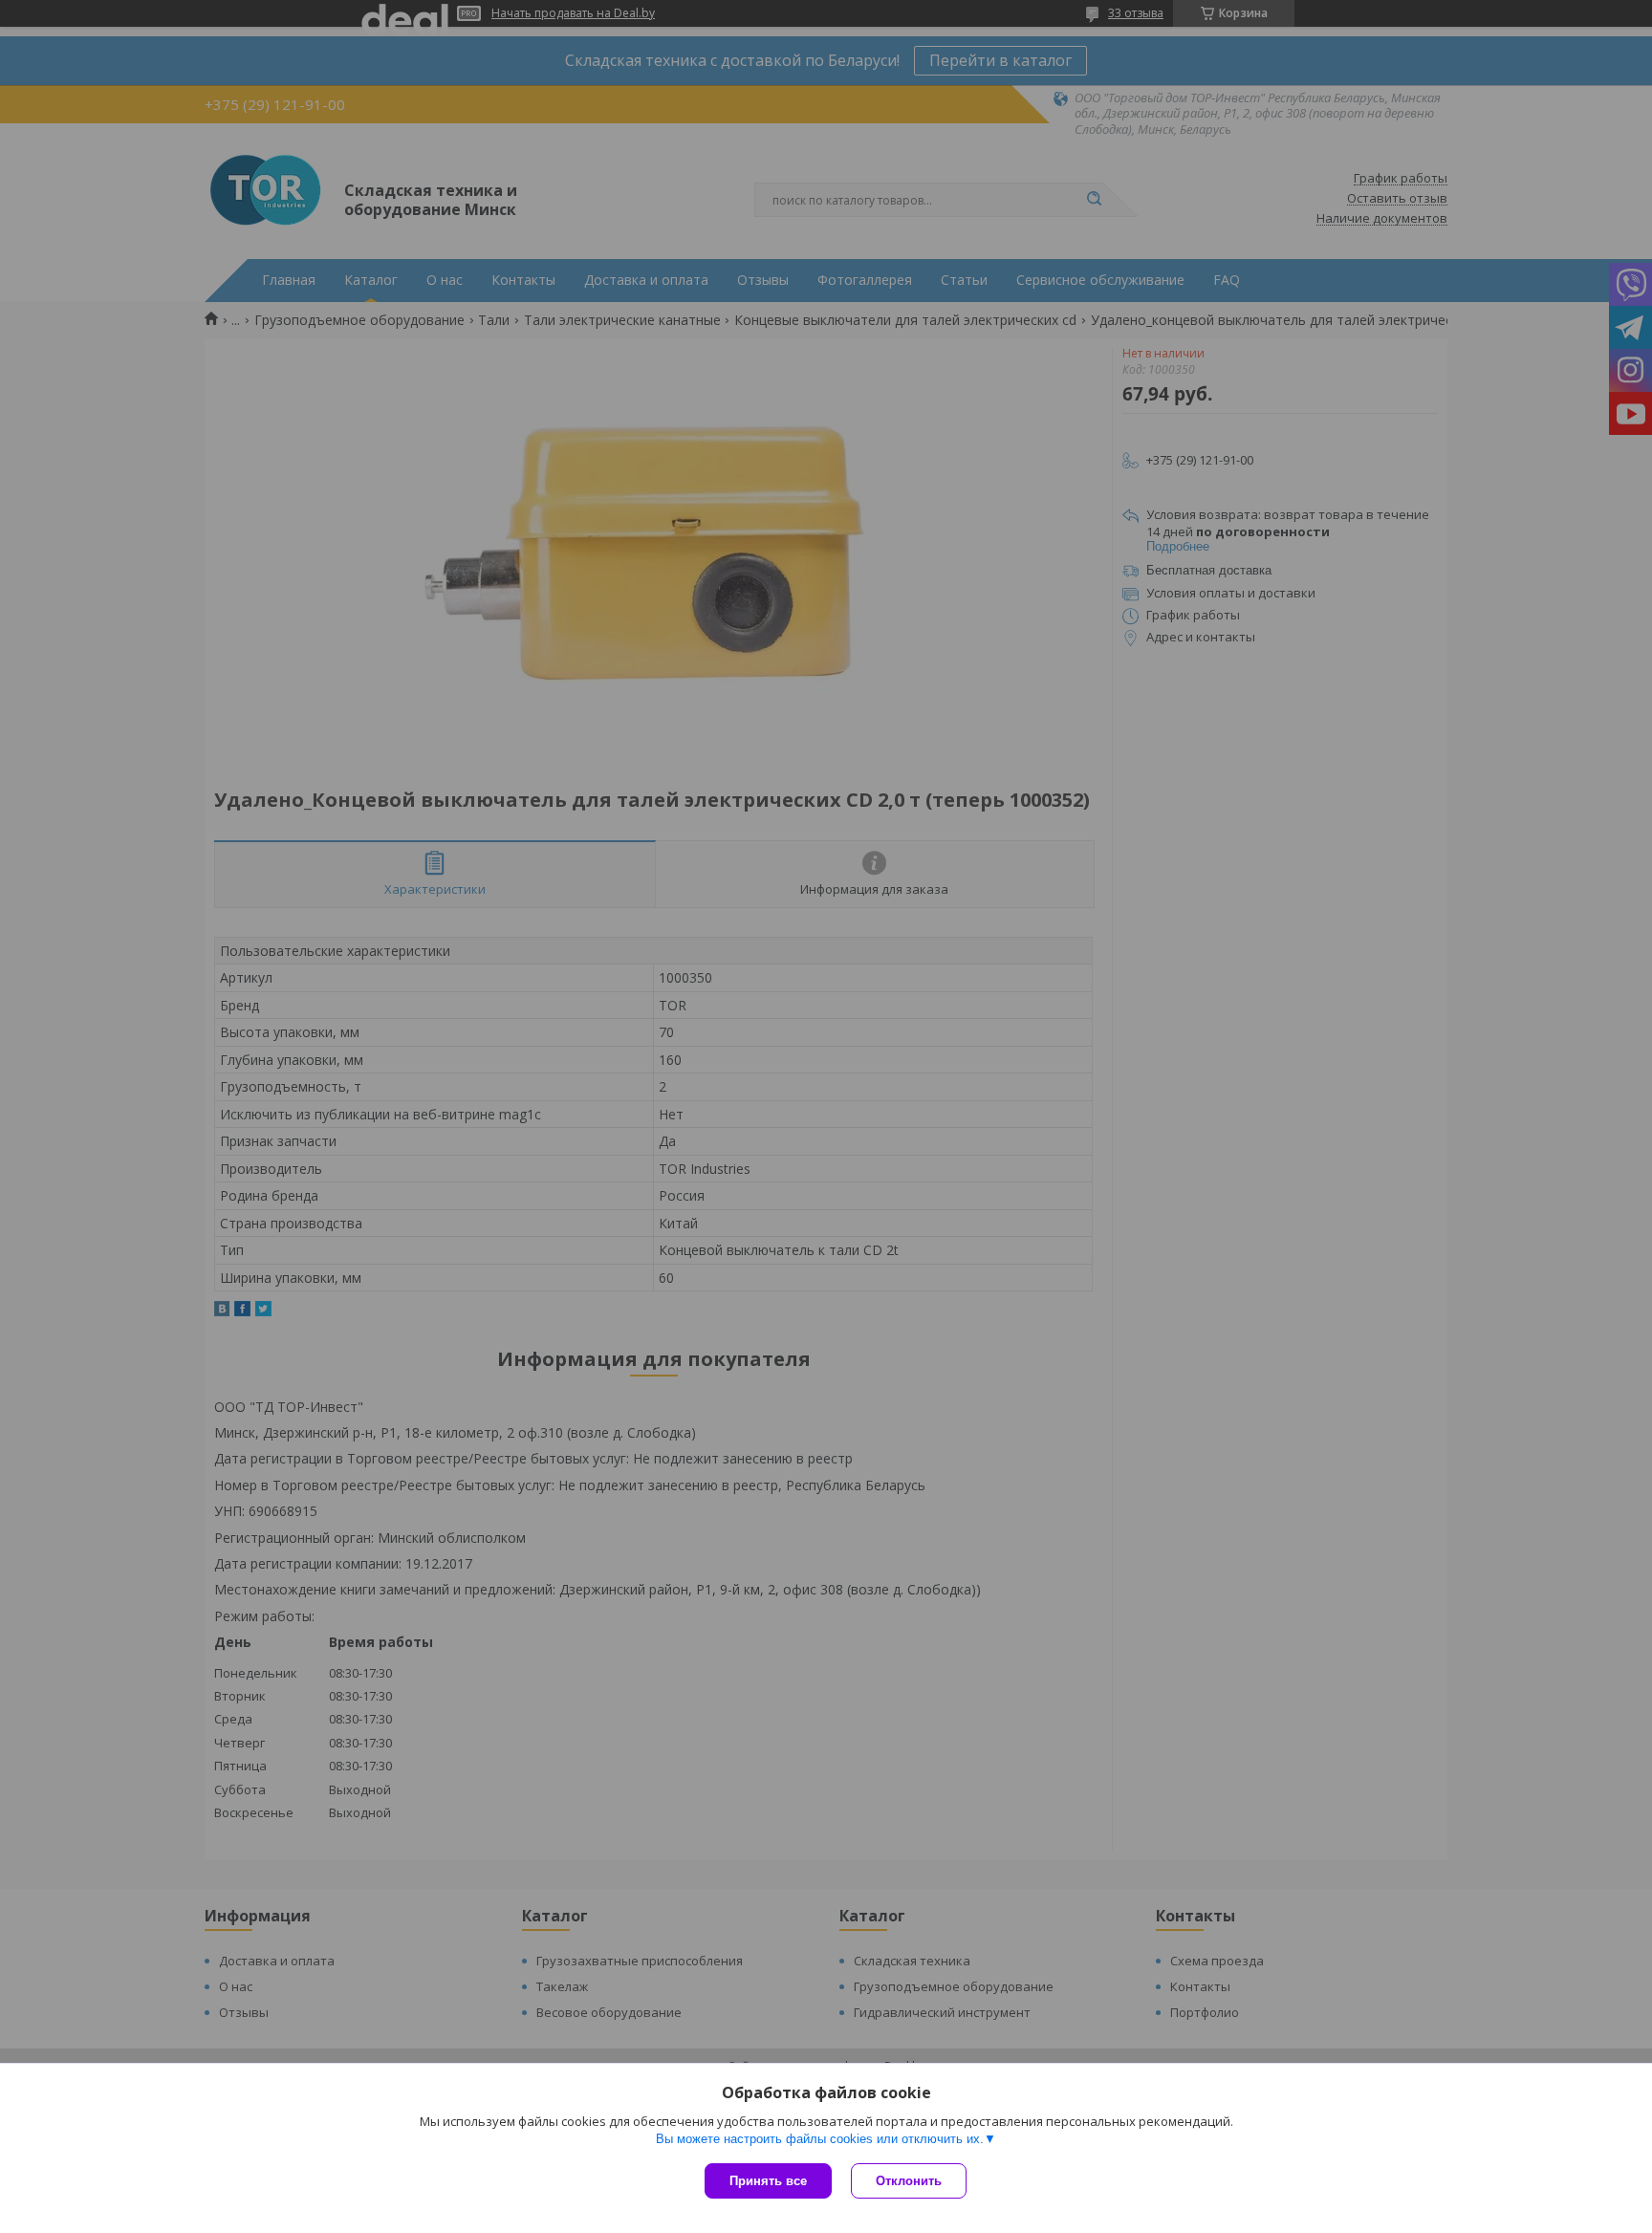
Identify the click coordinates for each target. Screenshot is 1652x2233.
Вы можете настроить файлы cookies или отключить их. (820, 2139)
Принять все (768, 2181)
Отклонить (909, 2181)
